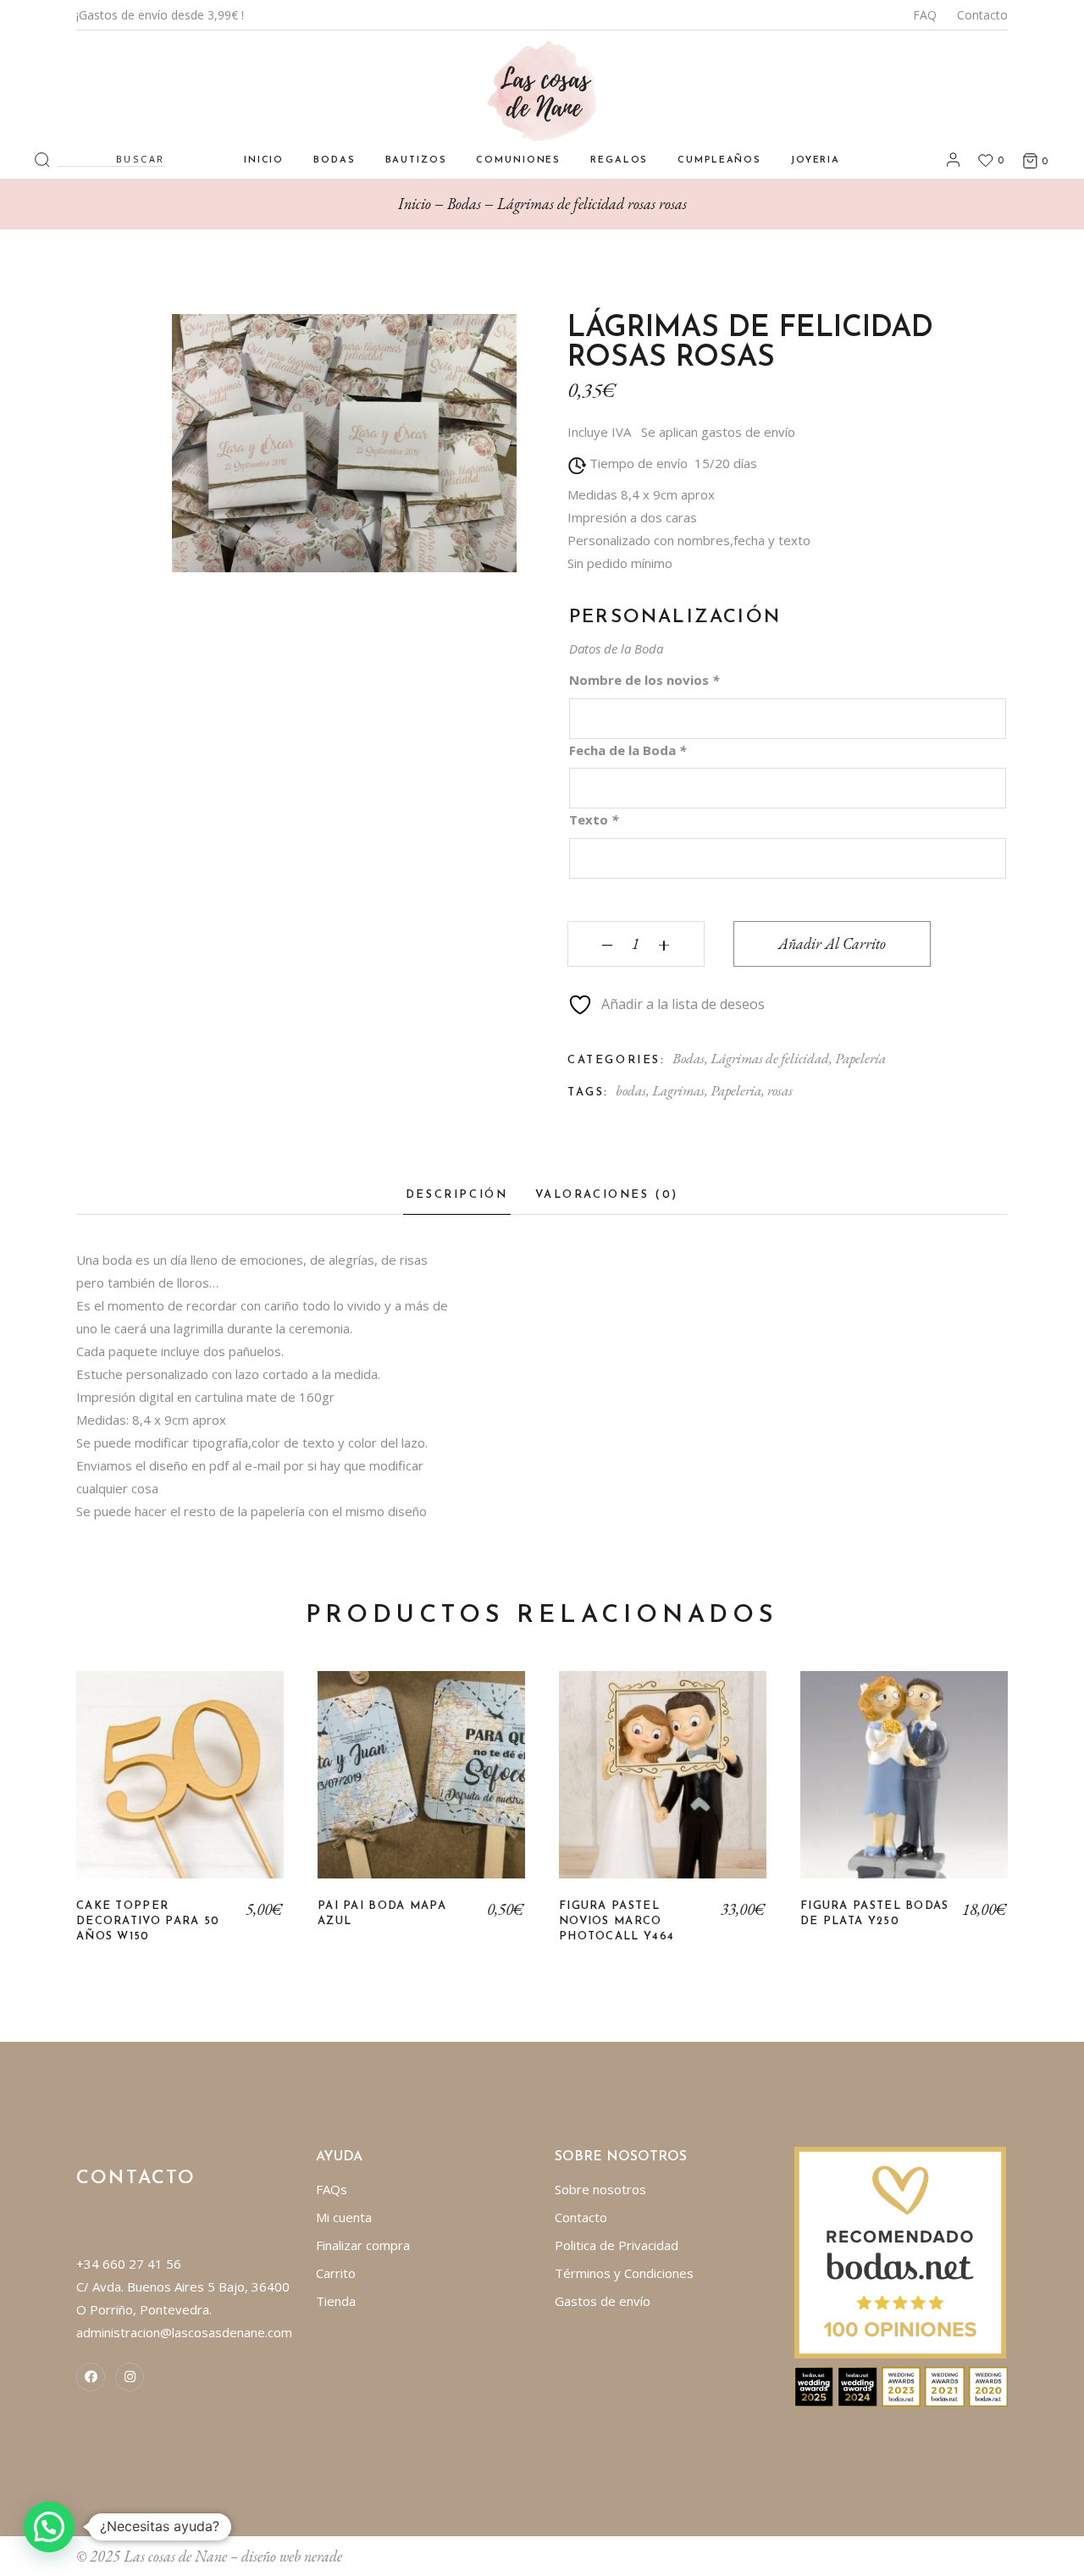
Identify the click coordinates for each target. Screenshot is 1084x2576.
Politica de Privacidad (617, 2245)
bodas (631, 1090)
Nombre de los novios (644, 680)
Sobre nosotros (600, 2189)
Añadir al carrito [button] (180, 1787)
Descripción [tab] (457, 1195)
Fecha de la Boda (628, 750)
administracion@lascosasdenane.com (184, 2332)
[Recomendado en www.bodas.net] (900, 2251)
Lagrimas (678, 1090)
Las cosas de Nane (175, 2556)
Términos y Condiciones (624, 2273)
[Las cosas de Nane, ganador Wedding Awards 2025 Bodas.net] (814, 2386)
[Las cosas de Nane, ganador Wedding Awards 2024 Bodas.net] (857, 2386)
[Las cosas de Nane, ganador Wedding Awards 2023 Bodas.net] (901, 2386)
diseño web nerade (292, 2556)
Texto (594, 819)
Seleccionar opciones (422, 1787)
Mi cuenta (344, 2217)
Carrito (336, 2273)
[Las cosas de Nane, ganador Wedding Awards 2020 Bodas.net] (989, 2386)
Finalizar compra (363, 2245)
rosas (780, 1090)
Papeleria (736, 1090)
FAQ (925, 15)
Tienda (336, 2301)
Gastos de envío (603, 2301)
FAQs (332, 2189)
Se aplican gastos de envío (718, 432)
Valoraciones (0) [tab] (607, 1195)
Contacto (982, 15)
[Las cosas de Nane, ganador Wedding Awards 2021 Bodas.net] (945, 2386)
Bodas (689, 1058)
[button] (49, 2527)
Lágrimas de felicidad (770, 1058)
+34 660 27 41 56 (129, 2264)
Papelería (860, 1058)
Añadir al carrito (832, 943)
